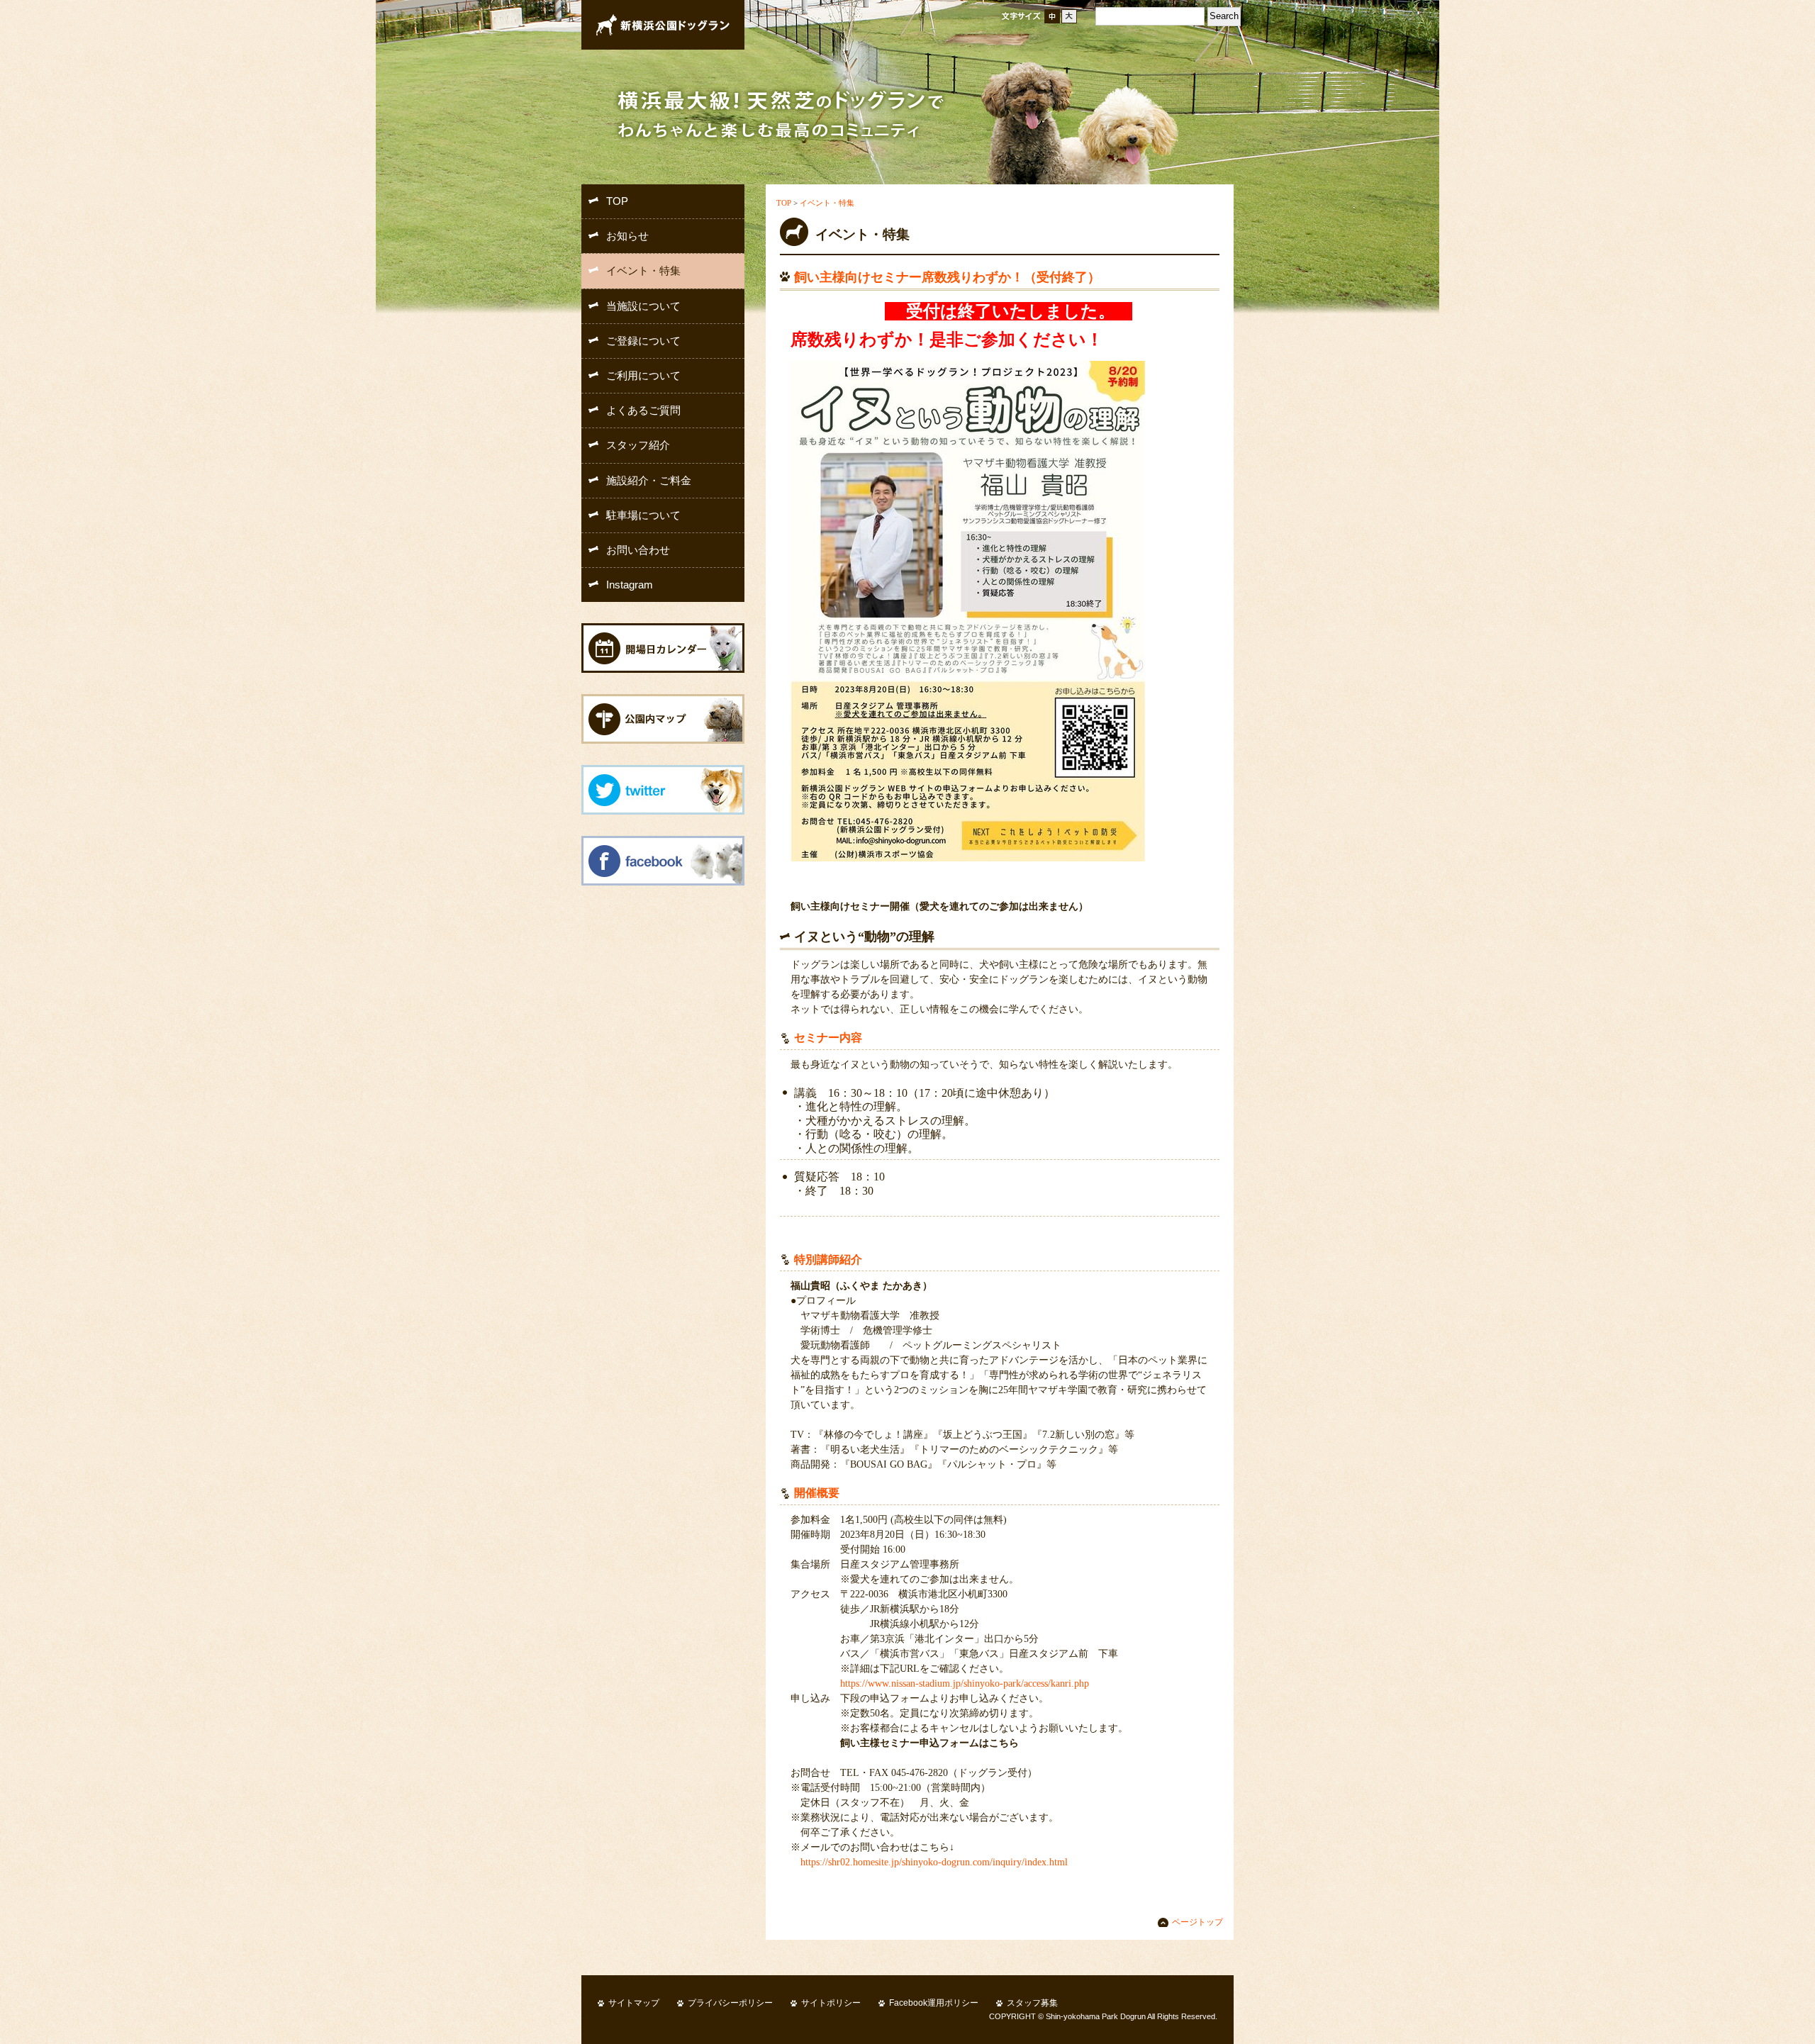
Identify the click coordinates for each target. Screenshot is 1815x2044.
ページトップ (1197, 1922)
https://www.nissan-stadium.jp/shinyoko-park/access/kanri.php (965, 1683)
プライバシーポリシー (730, 2003)
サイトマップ (634, 2003)
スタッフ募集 (1032, 2003)
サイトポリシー (831, 2003)
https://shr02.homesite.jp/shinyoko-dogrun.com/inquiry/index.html (934, 1862)
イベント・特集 (827, 203)
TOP (784, 203)
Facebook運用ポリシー (934, 2003)
